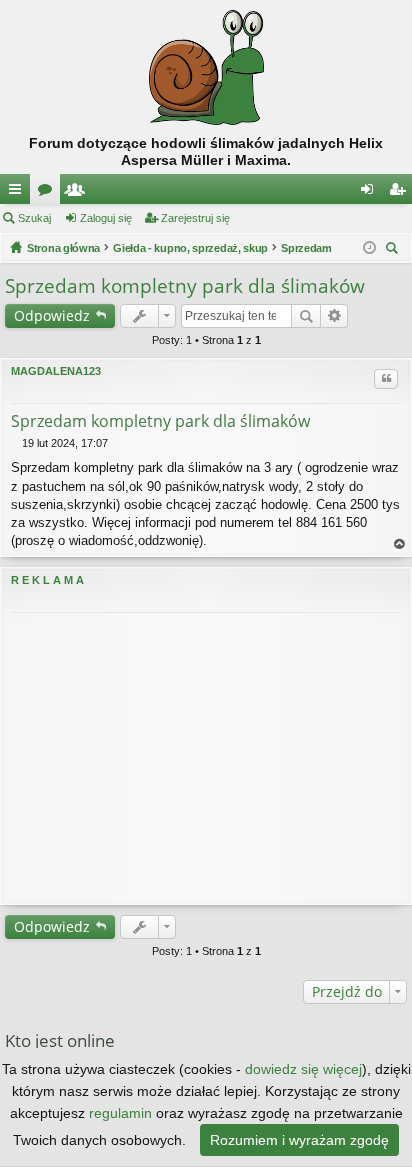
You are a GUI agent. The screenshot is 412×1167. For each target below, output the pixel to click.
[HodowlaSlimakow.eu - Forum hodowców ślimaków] (206, 67)
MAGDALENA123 (56, 371)
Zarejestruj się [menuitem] (401, 193)
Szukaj (34, 218)
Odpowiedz (52, 315)
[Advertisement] (206, 758)
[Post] (16, 443)
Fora (49, 193)
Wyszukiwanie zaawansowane (334, 316)
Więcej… (19, 193)
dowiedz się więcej (303, 1069)
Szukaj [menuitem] (394, 250)
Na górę (400, 544)
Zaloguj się (106, 218)
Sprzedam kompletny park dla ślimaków (185, 286)
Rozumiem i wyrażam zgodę (299, 1140)
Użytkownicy (79, 193)
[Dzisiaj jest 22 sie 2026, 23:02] (369, 248)
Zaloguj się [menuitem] (371, 193)
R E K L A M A (47, 580)
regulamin (120, 1113)
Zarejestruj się (195, 218)
